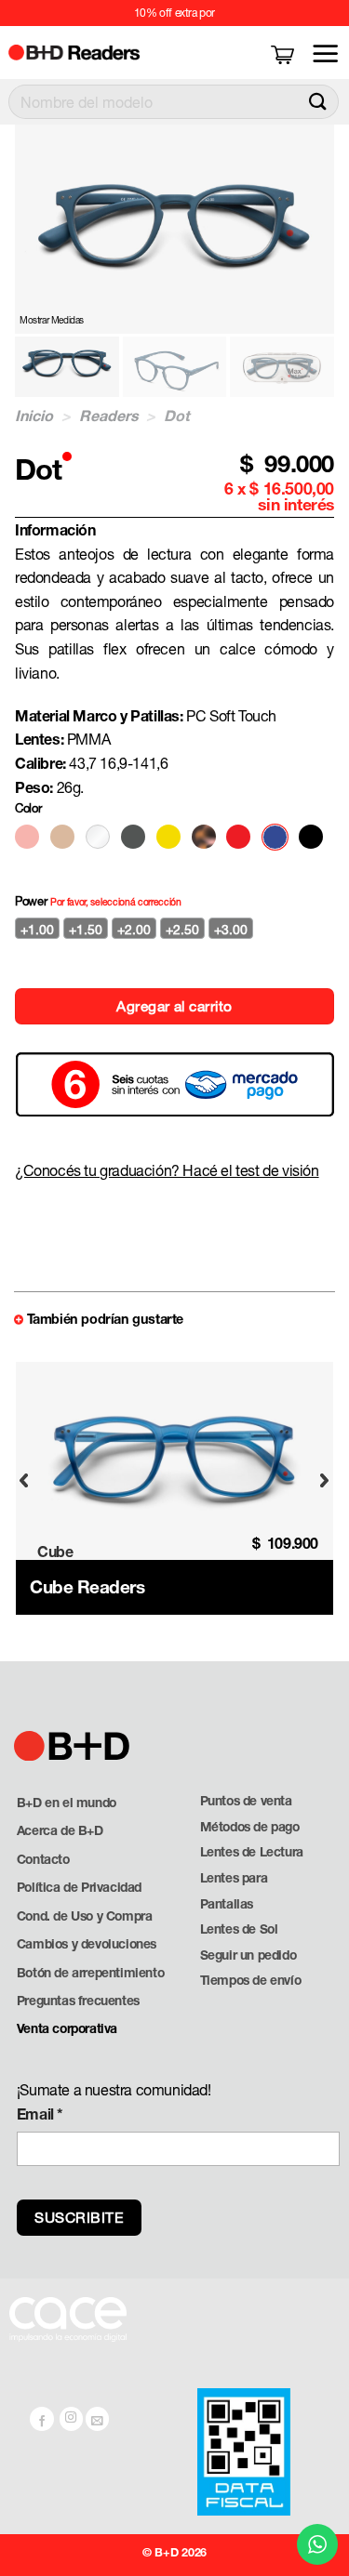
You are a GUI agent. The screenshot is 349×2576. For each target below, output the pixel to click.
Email (40, 2114)
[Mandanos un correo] (98, 2419)
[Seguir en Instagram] (72, 2419)
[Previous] (24, 1480)
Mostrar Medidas (52, 320)
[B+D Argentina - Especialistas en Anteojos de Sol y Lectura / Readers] (86, 53)
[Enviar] (318, 102)
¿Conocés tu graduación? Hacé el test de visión (167, 1170)
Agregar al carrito (174, 1006)
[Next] (325, 1480)
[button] (284, 53)
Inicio (34, 415)
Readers (109, 415)
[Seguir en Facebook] (42, 2419)
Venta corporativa (67, 2028)
